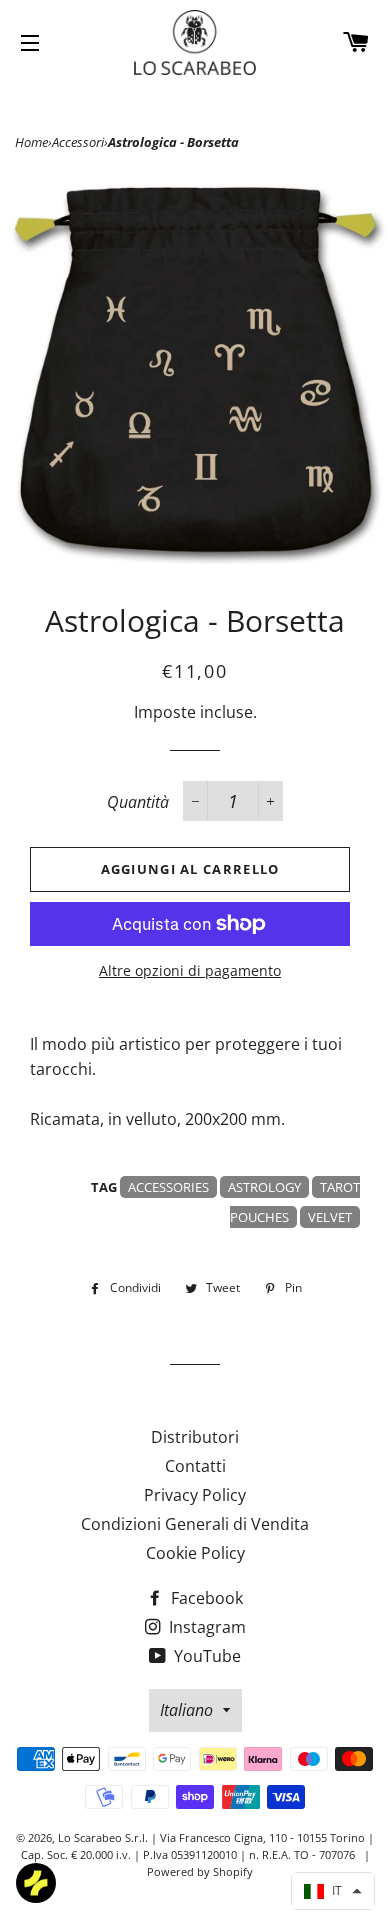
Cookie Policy (195, 1553)
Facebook (205, 1598)
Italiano (186, 1710)
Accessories (168, 1187)
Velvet (330, 1217)
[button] (333, 1891)
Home (31, 142)
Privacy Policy (195, 1495)
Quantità (138, 802)
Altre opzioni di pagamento (190, 970)
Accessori (78, 142)
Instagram (205, 1627)
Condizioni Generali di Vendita (195, 1524)
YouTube (205, 1656)
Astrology (264, 1187)
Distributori (195, 1437)
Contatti (195, 1466)
